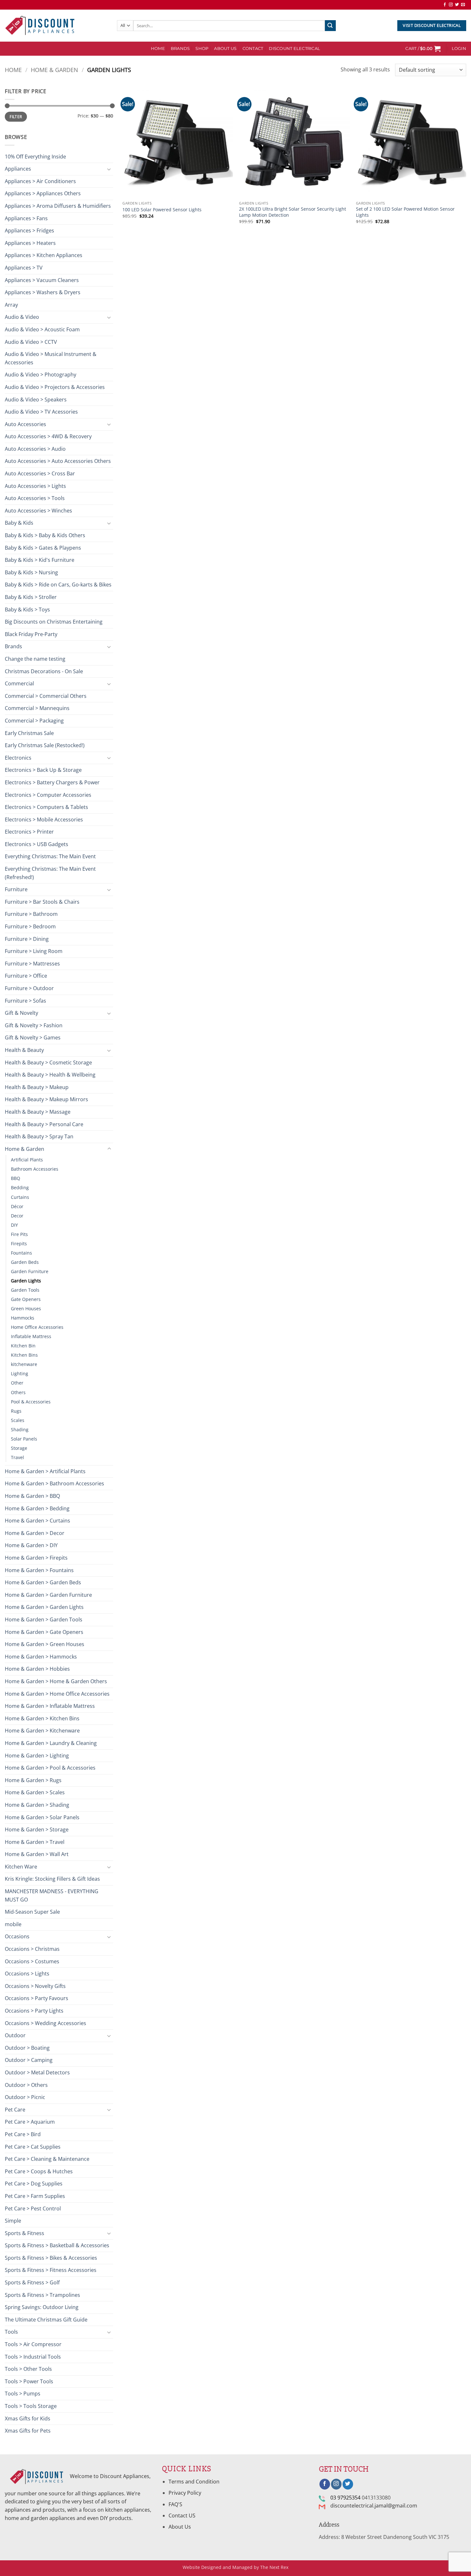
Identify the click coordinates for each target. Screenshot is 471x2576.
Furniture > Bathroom (31, 914)
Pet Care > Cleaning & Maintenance (47, 2159)
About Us (225, 48)
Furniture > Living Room (34, 951)
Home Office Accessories (37, 1327)
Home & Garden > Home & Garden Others (56, 1681)
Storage (19, 1448)
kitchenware (24, 1364)
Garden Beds (25, 1262)
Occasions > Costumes (32, 1961)
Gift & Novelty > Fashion (34, 1025)
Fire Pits (19, 1234)
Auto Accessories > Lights (35, 486)
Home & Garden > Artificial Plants (45, 1471)
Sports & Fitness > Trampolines (42, 2295)
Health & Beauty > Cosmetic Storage (48, 1062)
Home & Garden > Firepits (36, 1558)
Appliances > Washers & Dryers (43, 292)
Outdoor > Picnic (25, 2097)
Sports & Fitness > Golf (32, 2282)
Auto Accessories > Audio (35, 449)
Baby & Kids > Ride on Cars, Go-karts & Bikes (58, 585)
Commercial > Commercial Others (46, 696)
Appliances (18, 169)
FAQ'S (175, 2504)
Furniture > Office (26, 976)
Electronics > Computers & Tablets (46, 807)
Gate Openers (26, 1299)
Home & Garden (54, 70)
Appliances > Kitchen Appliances (44, 255)
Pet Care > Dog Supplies (34, 2184)
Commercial (19, 683)
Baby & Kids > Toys (27, 610)
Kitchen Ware (21, 1867)
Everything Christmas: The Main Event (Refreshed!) (50, 873)
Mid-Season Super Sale (32, 1912)
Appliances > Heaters (30, 243)
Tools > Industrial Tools (33, 2357)
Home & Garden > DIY (31, 1545)
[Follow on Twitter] (457, 5)
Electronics (18, 758)
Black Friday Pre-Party (31, 634)
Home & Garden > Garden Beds (43, 1582)
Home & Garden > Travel (35, 1842)
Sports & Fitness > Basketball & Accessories (57, 2245)
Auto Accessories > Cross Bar (40, 473)
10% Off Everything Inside (35, 157)
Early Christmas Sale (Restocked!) (45, 745)
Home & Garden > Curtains (37, 1521)
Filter (16, 117)
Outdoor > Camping (29, 2060)
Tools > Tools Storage (31, 2406)
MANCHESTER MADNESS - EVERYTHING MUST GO (52, 1895)
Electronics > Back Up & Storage (43, 770)
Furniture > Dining (27, 939)
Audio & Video (22, 317)
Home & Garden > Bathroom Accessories (54, 1483)
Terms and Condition (195, 2482)
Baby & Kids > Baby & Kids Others (45, 535)
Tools (11, 2332)
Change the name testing (35, 659)
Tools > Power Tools (29, 2381)
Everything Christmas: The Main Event (50, 856)
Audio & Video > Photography (41, 375)
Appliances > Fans (26, 218)
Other (17, 1383)
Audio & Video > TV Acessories (41, 412)
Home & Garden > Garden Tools (44, 1619)
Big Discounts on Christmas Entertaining (54, 622)
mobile (13, 1924)
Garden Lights (26, 1281)
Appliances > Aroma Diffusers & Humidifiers (58, 206)
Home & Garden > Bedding (37, 1508)
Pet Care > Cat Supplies (33, 2147)
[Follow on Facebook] (445, 5)
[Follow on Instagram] (451, 5)
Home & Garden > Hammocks (41, 1657)
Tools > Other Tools (28, 2369)
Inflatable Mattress (31, 1336)
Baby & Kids (19, 523)
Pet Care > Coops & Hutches (39, 2171)
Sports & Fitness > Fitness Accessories (51, 2270)
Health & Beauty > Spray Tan (39, 1136)
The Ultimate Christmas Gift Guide (46, 2320)
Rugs (16, 1411)
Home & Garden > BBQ (32, 1496)
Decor (17, 1216)
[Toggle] (109, 169)
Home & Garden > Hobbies (37, 1669)
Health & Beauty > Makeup (37, 1087)
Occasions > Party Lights (34, 2011)
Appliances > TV (24, 268)
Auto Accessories (25, 424)
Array (11, 305)
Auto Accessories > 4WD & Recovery (48, 436)
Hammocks (23, 1318)
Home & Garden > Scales (35, 1792)
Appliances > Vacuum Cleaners (42, 280)
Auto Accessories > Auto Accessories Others (58, 461)
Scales (18, 1420)
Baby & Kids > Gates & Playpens (43, 548)
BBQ (16, 1178)
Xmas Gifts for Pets (28, 2431)
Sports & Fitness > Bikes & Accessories (51, 2258)
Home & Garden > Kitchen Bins (42, 1718)
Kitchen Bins (24, 1355)
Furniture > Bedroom (30, 926)
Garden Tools (25, 1290)
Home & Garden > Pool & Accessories (50, 1768)
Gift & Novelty (21, 1013)
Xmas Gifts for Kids (28, 2419)
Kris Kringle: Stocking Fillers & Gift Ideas (52, 1879)
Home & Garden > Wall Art (37, 1854)
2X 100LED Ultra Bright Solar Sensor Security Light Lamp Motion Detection (293, 212)
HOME (158, 48)
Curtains (20, 1197)
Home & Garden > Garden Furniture (48, 1595)
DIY (14, 1225)
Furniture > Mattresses (32, 964)
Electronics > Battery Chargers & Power (52, 782)
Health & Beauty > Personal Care (44, 1124)
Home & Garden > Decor (35, 1533)
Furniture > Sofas (25, 1001)
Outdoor (15, 2035)
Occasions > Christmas (32, 1949)
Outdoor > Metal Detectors (37, 2072)
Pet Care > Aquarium (30, 2122)
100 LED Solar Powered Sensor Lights (162, 210)
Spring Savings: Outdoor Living (42, 2307)
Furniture (16, 889)
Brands (180, 48)
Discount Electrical (294, 48)
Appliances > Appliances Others (43, 193)
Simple (13, 2221)
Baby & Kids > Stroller (31, 597)
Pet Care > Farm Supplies (35, 2196)
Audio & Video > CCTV (31, 342)
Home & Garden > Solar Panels (42, 1817)
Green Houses (26, 1308)
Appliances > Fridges (29, 230)
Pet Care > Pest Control (33, 2209)
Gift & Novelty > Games (33, 1038)
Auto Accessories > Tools (35, 498)
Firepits (19, 1244)
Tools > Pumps (23, 2394)
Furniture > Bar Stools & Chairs (42, 902)
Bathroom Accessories (35, 1169)
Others (18, 1392)
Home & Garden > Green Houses (45, 1644)
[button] (423, 49)
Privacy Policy (185, 2493)
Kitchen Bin (23, 1346)
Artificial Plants (27, 1160)
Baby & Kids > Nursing (31, 572)
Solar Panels (24, 1439)
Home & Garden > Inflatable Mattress (50, 1706)
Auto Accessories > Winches (38, 511)
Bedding (20, 1187)
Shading (20, 1429)
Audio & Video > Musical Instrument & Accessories (51, 358)
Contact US (182, 2515)
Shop (202, 48)
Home (13, 70)
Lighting (20, 1373)
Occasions (17, 1936)
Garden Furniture (30, 1271)
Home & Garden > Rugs (33, 1780)
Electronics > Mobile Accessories (44, 820)
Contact (253, 48)
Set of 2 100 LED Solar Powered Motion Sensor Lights (405, 212)
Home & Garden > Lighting (37, 1756)
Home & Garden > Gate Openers (44, 1632)
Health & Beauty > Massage (38, 1112)
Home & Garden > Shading (37, 1805)
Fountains (21, 1253)
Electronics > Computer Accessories (48, 795)
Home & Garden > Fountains (39, 1570)
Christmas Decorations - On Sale (44, 671)
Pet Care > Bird (23, 2134)
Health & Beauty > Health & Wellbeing (50, 1075)
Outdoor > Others (26, 2085)
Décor (17, 1206)
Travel (17, 1457)
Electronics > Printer (29, 832)
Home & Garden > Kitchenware (42, 1731)
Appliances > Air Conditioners (40, 181)
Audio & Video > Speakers (36, 400)
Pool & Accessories (31, 1402)
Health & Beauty (24, 1050)
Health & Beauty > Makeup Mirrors (46, 1099)
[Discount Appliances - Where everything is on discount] (40, 26)
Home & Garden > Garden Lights (44, 1607)
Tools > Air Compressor (33, 2344)
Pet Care (15, 2110)
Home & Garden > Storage (37, 1829)
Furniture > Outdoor (29, 988)
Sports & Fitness (25, 2233)
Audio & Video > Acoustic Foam (42, 329)
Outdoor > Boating (27, 2048)
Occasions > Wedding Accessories (45, 2023)
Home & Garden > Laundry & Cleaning (51, 1743)
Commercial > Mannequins (37, 708)
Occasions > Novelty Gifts (35, 1986)
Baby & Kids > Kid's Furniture (40, 560)
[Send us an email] (463, 5)
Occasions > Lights (27, 1974)
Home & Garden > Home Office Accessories (57, 1694)
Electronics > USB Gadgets (37, 844)
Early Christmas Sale (29, 733)
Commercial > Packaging (34, 721)
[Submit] (330, 26)
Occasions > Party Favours (37, 1998)
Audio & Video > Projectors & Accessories (55, 387)
